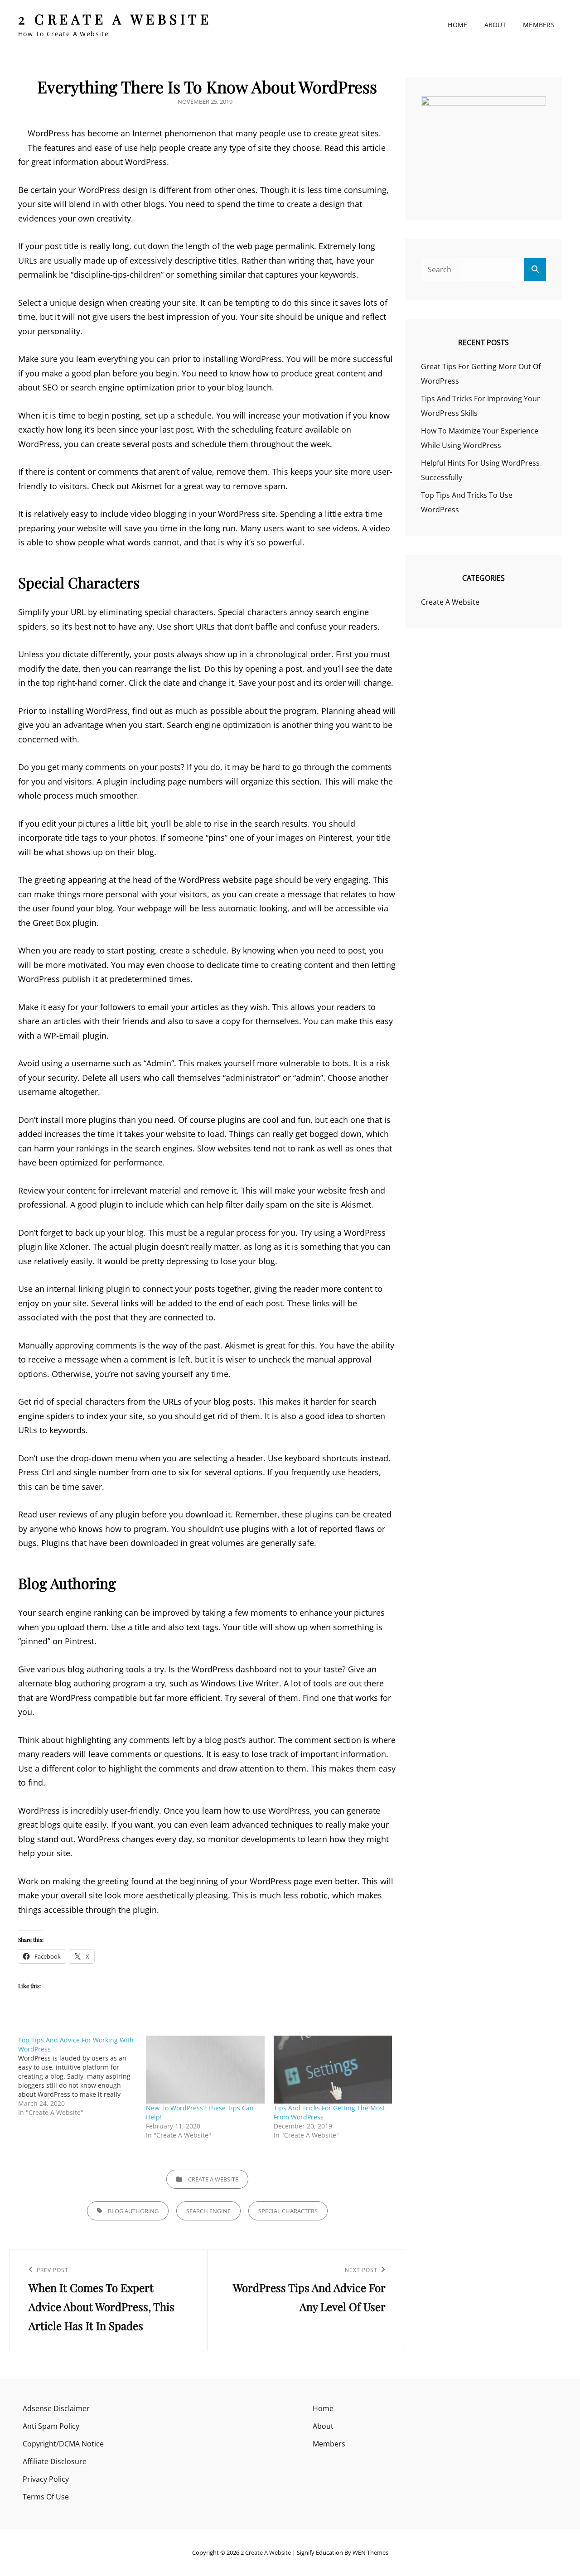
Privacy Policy (46, 2479)
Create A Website (213, 2179)
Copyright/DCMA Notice (63, 2444)
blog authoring (133, 2211)
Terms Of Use (46, 2497)
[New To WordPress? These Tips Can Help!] (205, 2070)
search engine (208, 2211)
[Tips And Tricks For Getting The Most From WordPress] (333, 2070)
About (495, 25)
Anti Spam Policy (51, 2426)
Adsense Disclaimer (56, 2408)
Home (457, 25)
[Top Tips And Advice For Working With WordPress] (82, 2076)
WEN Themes (370, 2552)
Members (539, 25)
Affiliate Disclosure (55, 2461)
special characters (288, 2211)
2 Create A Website (115, 19)
